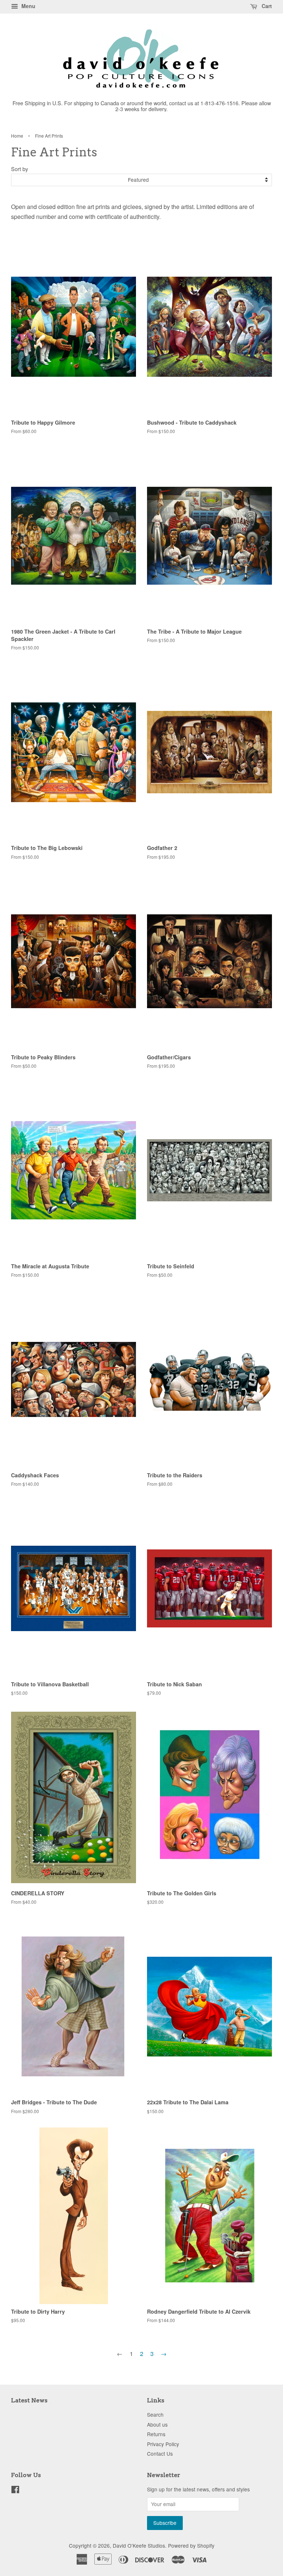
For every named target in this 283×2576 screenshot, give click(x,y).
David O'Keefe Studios (139, 2545)
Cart (266, 6)
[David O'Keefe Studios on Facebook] (15, 2491)
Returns (156, 2434)
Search (155, 2414)
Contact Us (160, 2453)
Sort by (20, 169)
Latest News (29, 2400)
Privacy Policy (163, 2444)
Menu (28, 6)
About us (157, 2424)
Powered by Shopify (191, 2545)
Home (17, 136)
